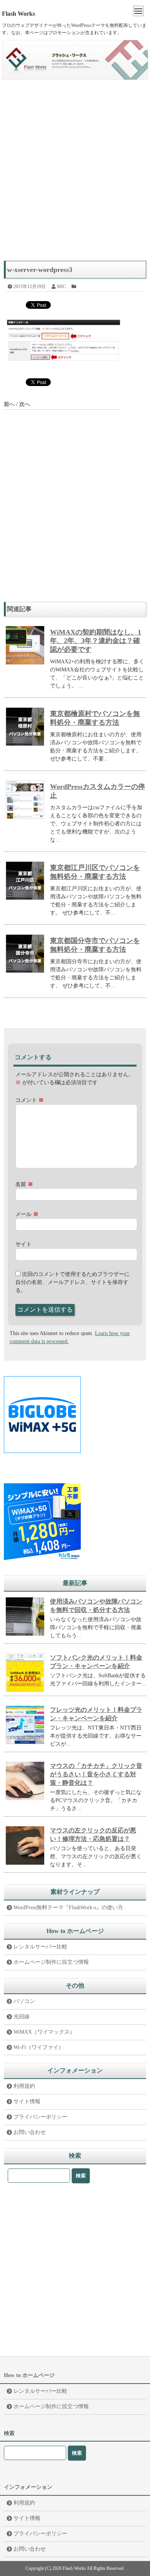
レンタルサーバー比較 (40, 1947)
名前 (24, 1184)
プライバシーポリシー (40, 2117)
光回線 (22, 2017)
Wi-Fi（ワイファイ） (39, 2047)
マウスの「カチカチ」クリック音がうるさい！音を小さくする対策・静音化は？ (96, 1774)
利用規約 (24, 2086)
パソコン (24, 2001)
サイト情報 (27, 2101)
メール (27, 1214)
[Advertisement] (75, 174)
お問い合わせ (30, 2132)
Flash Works (18, 14)
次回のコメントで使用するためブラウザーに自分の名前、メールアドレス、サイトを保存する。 (72, 1282)
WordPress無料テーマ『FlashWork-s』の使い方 (68, 1908)
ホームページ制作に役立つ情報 (51, 1962)
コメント (30, 1100)
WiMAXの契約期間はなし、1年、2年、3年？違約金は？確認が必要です (96, 641)
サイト (23, 1244)
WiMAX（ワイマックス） (44, 2032)
